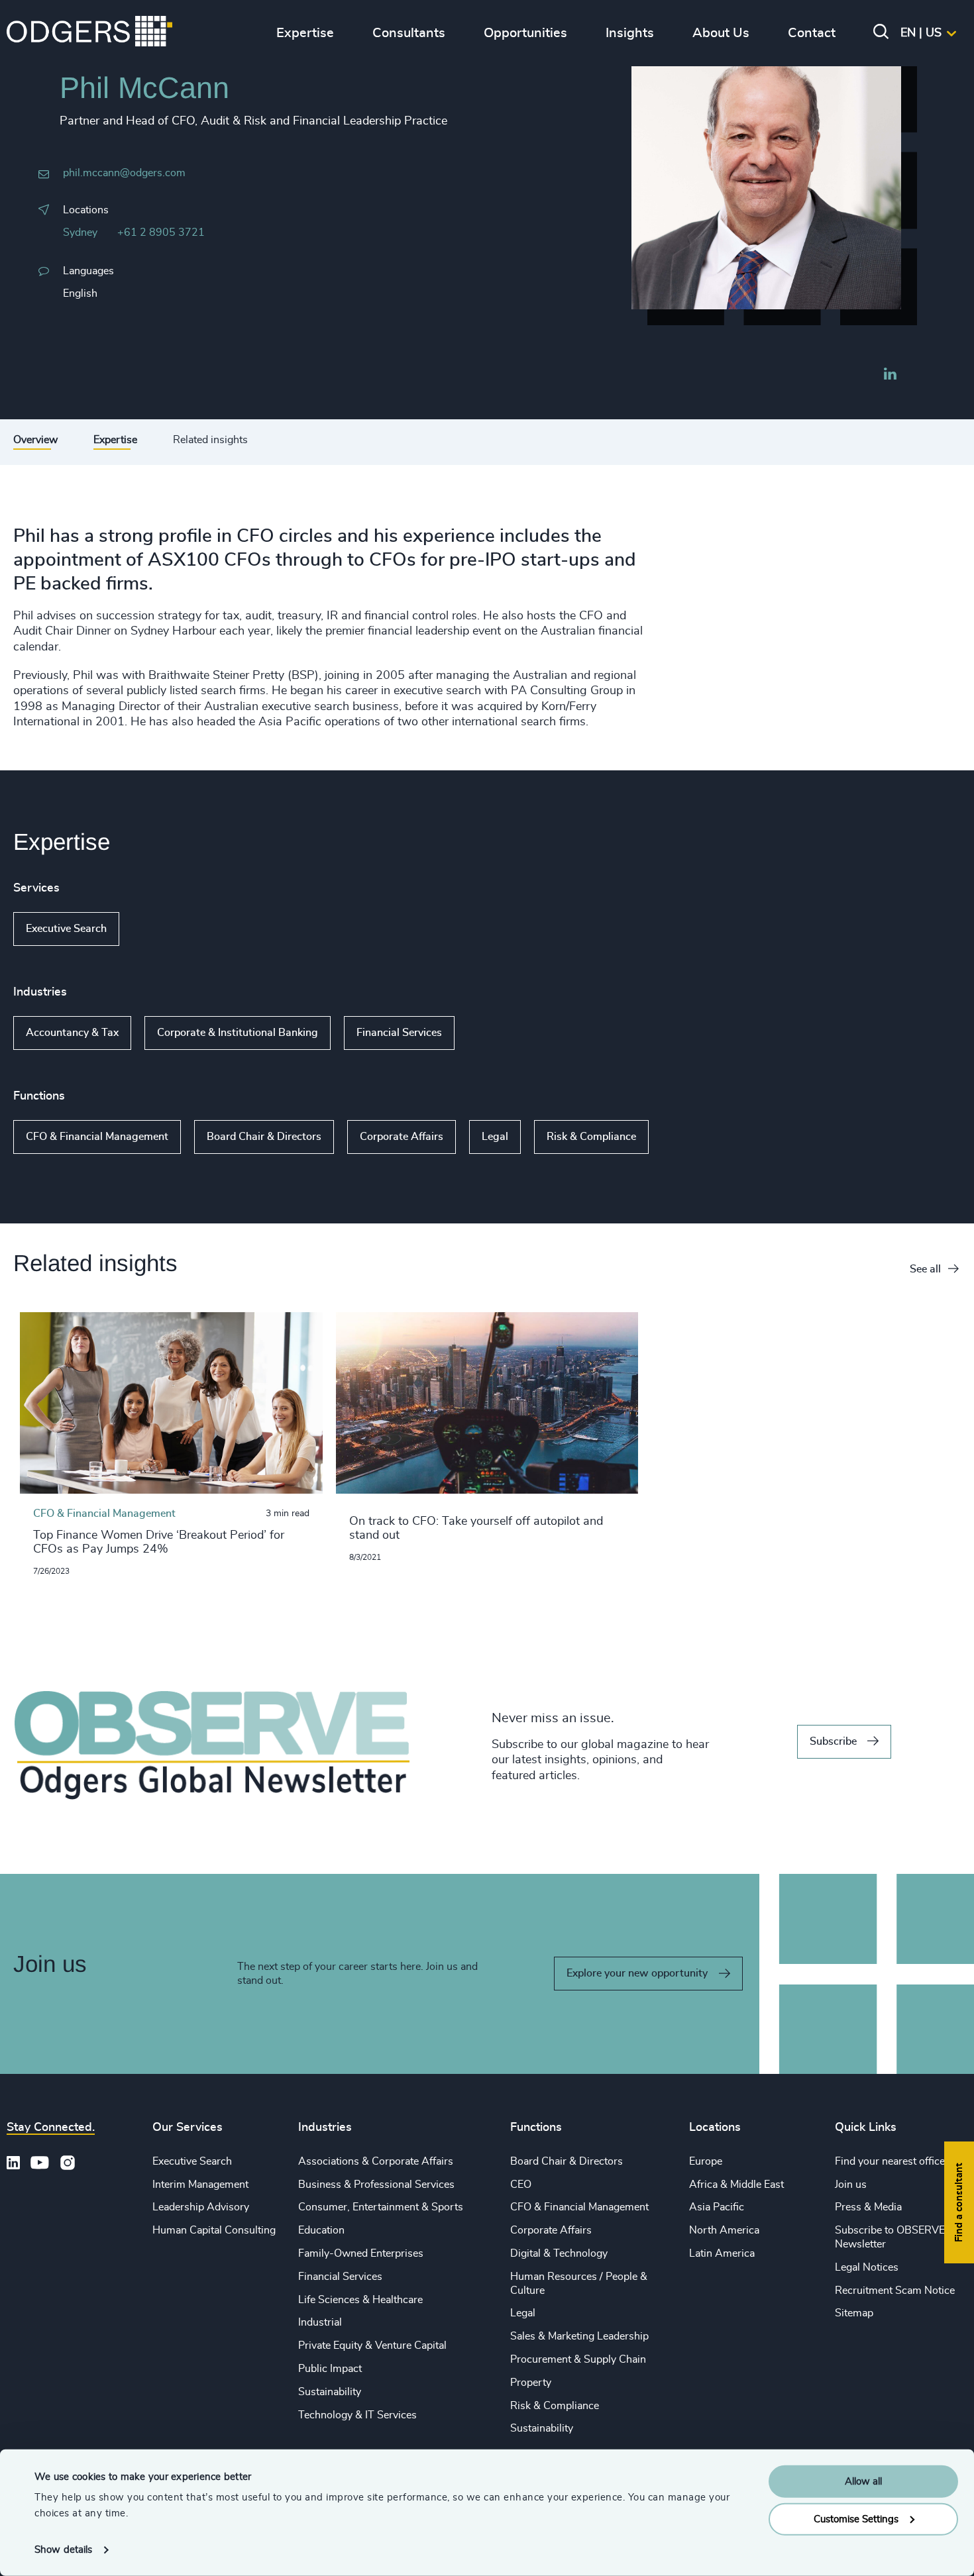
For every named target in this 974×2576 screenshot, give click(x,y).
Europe (706, 2161)
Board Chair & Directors (264, 1137)
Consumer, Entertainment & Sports (381, 2207)
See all (925, 1269)
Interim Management (200, 2185)
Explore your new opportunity (637, 1973)
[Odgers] (89, 33)
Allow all (863, 2482)
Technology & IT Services (357, 2415)
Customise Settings (856, 2519)
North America (724, 2230)
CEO (521, 2185)
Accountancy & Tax (72, 1033)
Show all (157, 929)
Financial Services (399, 1033)
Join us (851, 2185)
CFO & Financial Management (97, 1137)
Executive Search (66, 929)
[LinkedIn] (890, 376)
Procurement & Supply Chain (578, 2359)
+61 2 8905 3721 (161, 232)
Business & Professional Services (376, 2185)
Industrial (320, 2322)
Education (321, 2230)
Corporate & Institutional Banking (238, 1033)
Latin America (722, 2253)
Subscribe (833, 1741)
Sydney (80, 232)
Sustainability (330, 2392)
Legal (495, 1137)
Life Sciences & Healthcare (360, 2300)
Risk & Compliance (591, 1137)
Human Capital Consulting (214, 2230)
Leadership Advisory (201, 2207)
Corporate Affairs (402, 1137)
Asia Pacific (717, 2207)
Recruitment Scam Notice (895, 2291)
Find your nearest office (890, 2161)
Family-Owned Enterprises (361, 2253)
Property (531, 2383)
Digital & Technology (559, 2253)
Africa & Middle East (736, 2185)
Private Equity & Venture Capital (372, 2345)
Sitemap (854, 2313)
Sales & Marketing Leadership (579, 2336)
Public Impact (330, 2369)
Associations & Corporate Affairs (376, 2161)
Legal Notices (867, 2267)
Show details (63, 2550)
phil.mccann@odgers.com (124, 173)
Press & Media (868, 2207)
